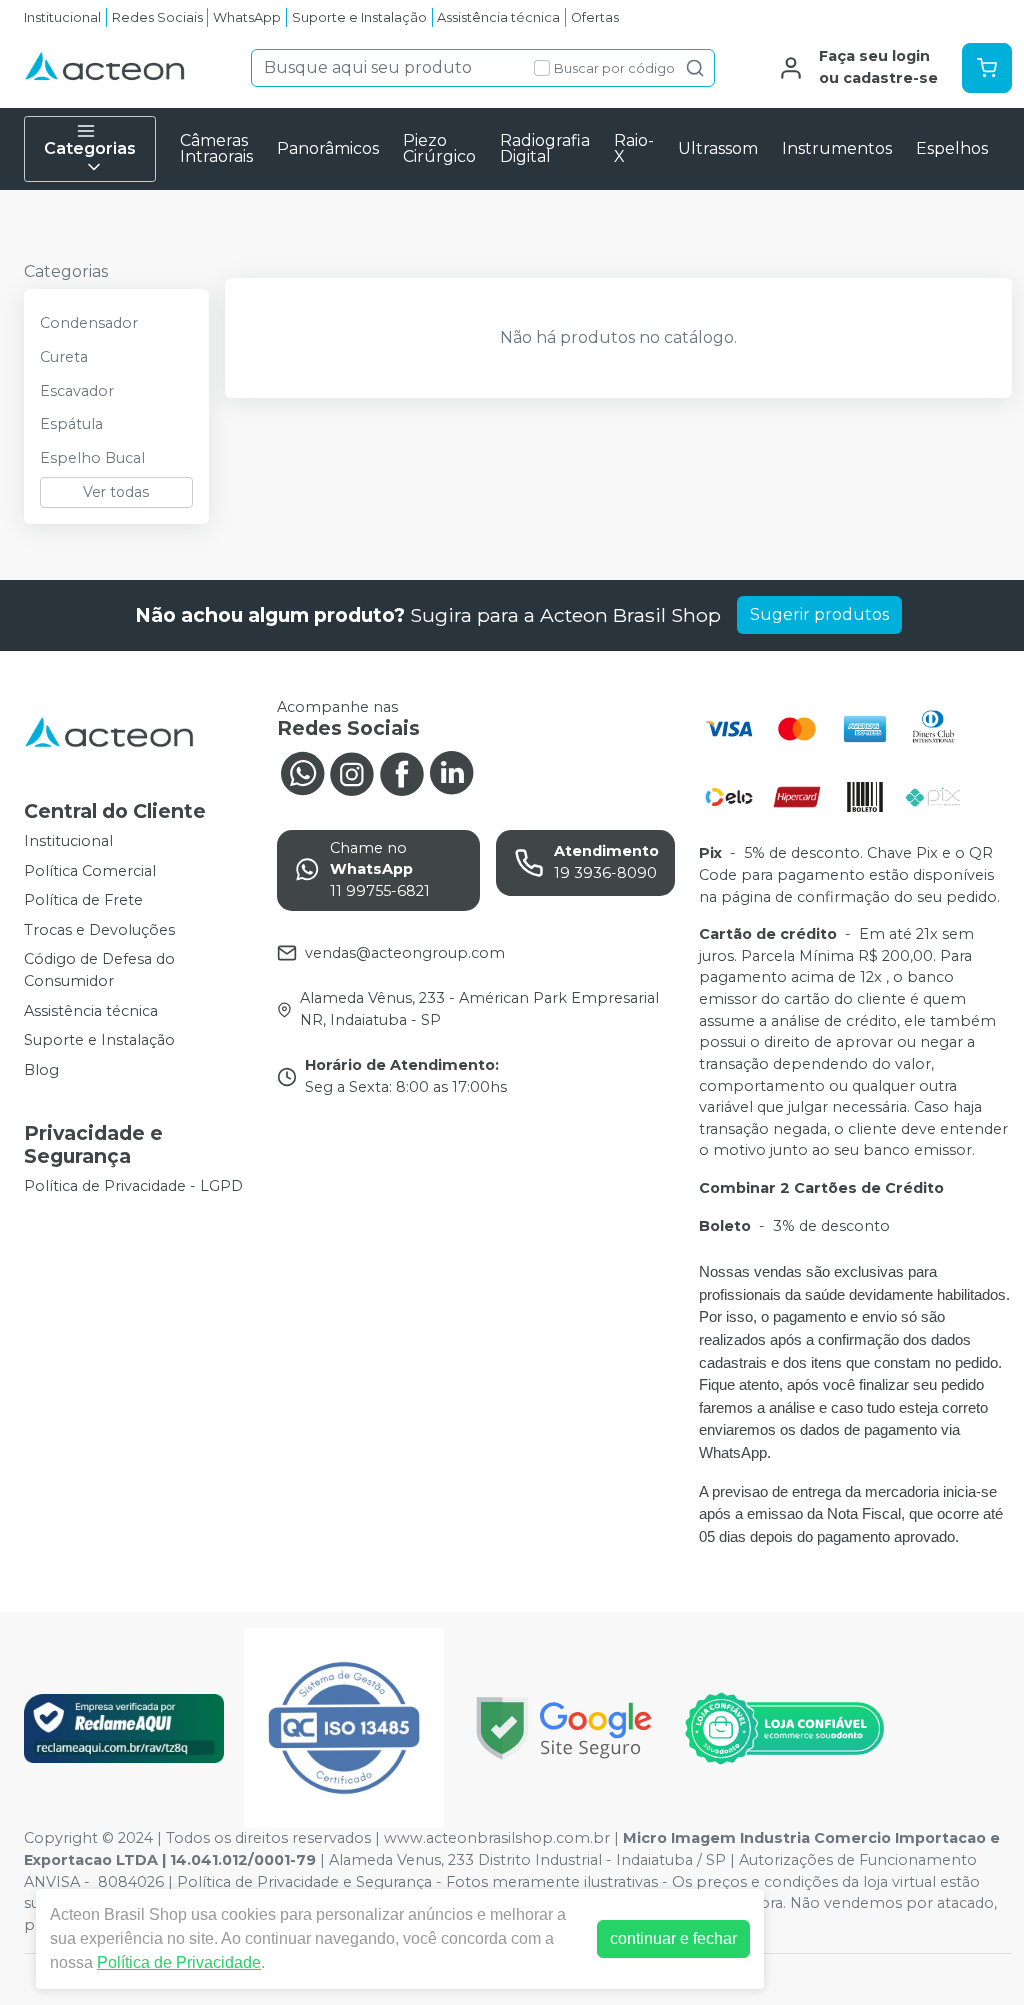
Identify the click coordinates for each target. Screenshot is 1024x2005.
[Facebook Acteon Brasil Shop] (402, 772)
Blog (41, 1070)
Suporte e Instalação (359, 17)
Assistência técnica (498, 17)
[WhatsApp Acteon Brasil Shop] (302, 772)
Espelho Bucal (92, 458)
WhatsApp (247, 17)
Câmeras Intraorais (216, 148)
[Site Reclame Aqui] (124, 1728)
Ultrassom (718, 148)
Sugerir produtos (819, 614)
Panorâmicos (328, 148)
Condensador (89, 323)
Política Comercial (90, 871)
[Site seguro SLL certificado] (564, 1728)
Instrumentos (837, 148)
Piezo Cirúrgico (439, 148)
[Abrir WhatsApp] (974, 1954)
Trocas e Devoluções (99, 930)
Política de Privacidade (179, 1962)
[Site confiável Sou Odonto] (784, 1729)
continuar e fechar (673, 1938)
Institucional (62, 17)
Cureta (64, 357)
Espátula (71, 424)
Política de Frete (83, 900)
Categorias (90, 148)
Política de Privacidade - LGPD (133, 1186)
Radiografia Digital (545, 148)
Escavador (77, 391)
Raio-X (634, 148)
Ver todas (116, 492)
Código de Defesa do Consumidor (99, 971)
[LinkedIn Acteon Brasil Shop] (452, 772)
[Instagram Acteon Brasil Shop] (352, 772)
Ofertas (595, 17)
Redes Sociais (157, 17)
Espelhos (952, 148)
